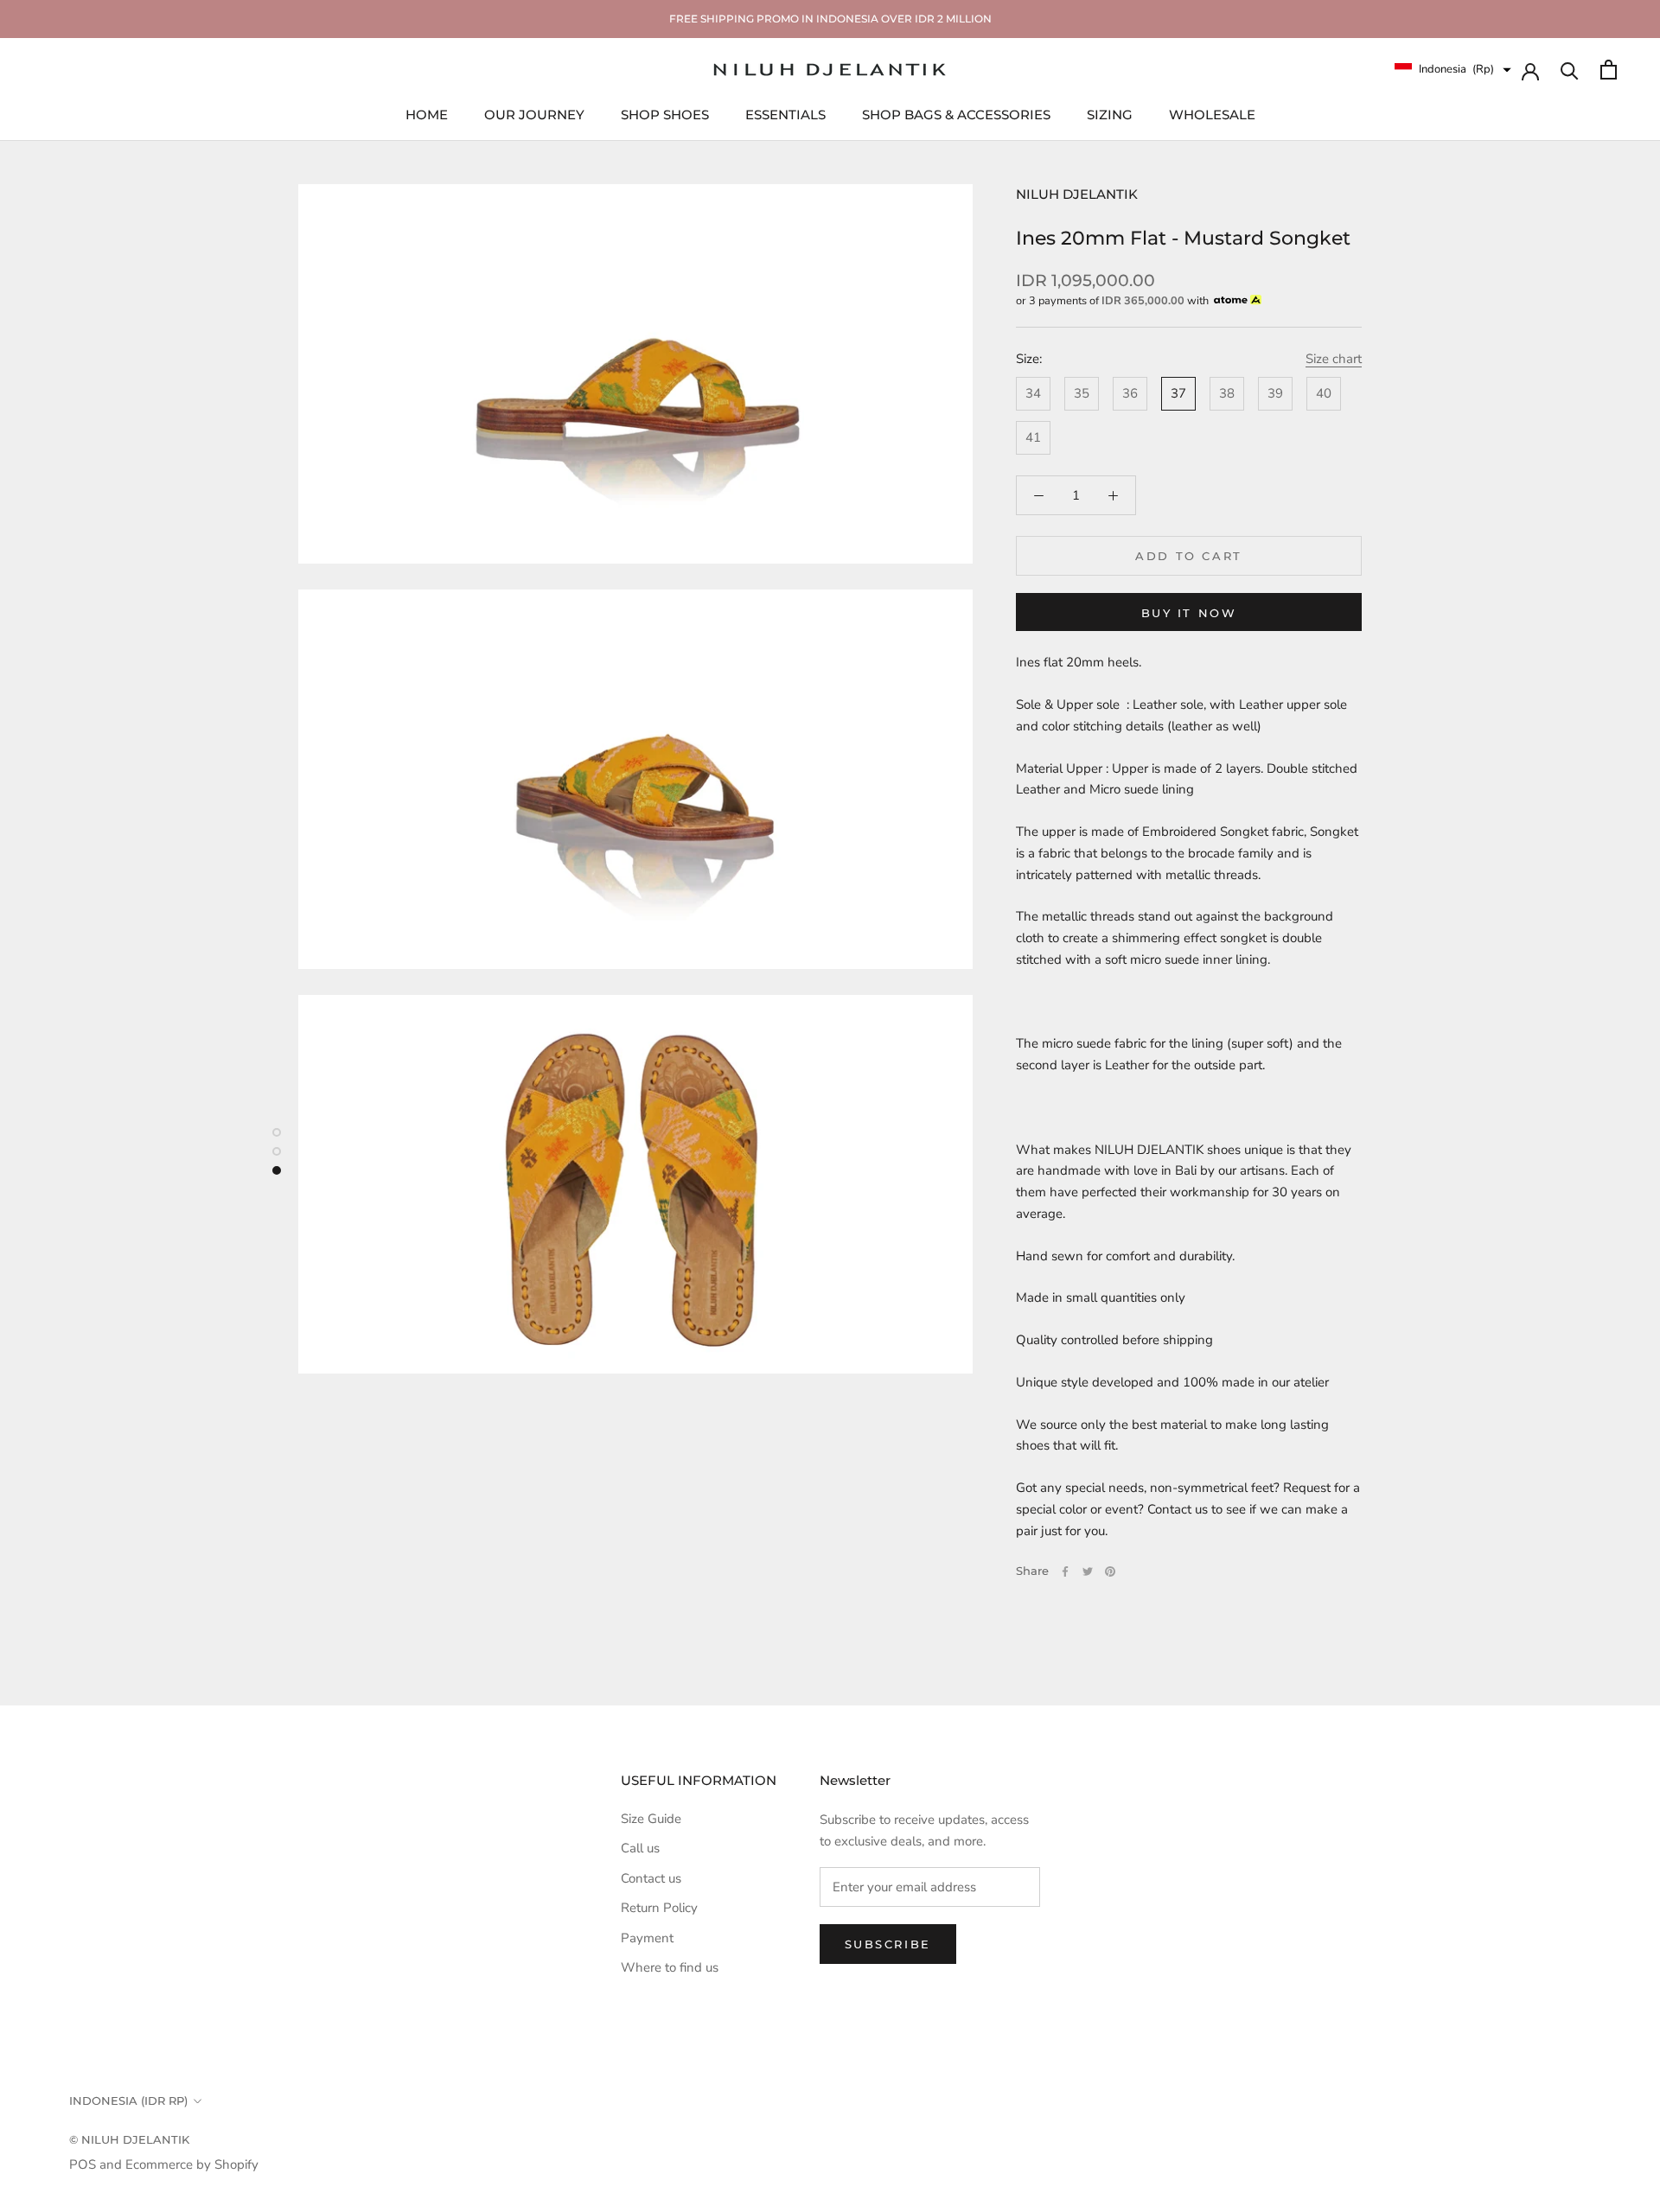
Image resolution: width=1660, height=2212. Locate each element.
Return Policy (659, 1908)
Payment (647, 1938)
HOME (427, 114)
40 (1324, 393)
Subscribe (888, 1944)
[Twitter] (1088, 1571)
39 (1275, 393)
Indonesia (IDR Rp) (128, 2100)
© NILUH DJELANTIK (129, 2139)
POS (83, 2164)
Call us (640, 1848)
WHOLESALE (1212, 114)
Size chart (1334, 359)
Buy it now (1189, 613)
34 (1033, 393)
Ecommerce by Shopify (192, 2164)
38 (1227, 393)
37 (1178, 393)
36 (1130, 393)
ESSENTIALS (785, 114)
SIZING (1110, 114)
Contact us (651, 1878)
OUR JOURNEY (534, 114)
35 (1082, 393)
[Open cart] (1609, 70)
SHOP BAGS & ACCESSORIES (956, 114)
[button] (1453, 70)
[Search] (1570, 70)
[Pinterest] (1110, 1571)
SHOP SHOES (665, 114)
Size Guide (651, 1819)
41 (1033, 437)
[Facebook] (1065, 1571)
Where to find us (670, 1967)
